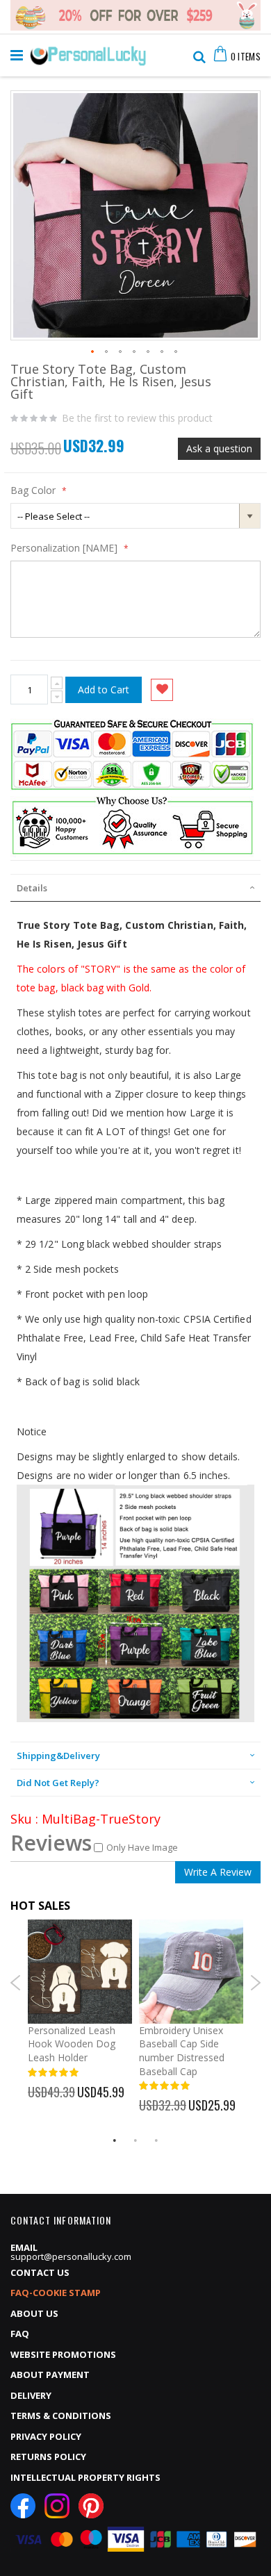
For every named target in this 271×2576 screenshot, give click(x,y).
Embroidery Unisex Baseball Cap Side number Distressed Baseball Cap (182, 2051)
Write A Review (218, 1872)
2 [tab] (135, 2140)
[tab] (135, 888)
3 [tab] (156, 2140)
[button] (93, 352)
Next (255, 1983)
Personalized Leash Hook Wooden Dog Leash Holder (72, 2044)
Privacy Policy (46, 2436)
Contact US (40, 2272)
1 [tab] (115, 2140)
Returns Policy (48, 2457)
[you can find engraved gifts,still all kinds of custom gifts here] (88, 52)
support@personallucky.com (71, 2256)
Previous (16, 1983)
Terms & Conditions (61, 2416)
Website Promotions (63, 2354)
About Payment (50, 2375)
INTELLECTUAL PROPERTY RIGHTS (85, 2477)
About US (34, 2313)
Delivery (31, 2395)
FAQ (20, 2334)
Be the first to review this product (137, 418)
